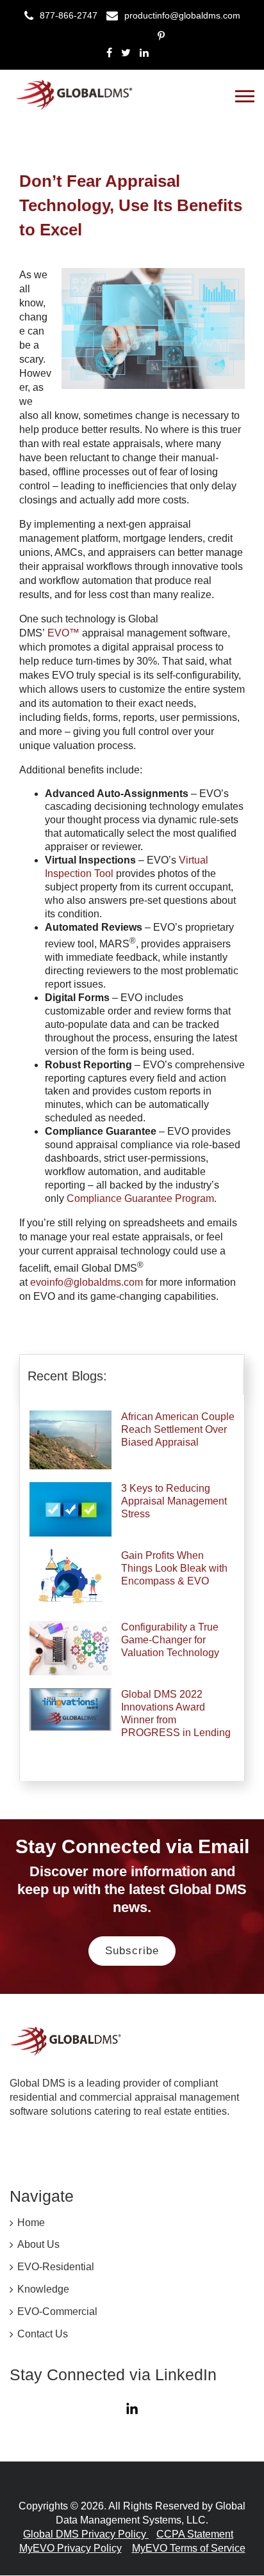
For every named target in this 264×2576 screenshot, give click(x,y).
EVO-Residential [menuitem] (56, 2267)
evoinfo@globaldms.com (87, 1282)
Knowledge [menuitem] (43, 2289)
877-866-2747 (69, 15)
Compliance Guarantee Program (140, 1198)
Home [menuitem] (31, 2223)
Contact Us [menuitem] (43, 2334)
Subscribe (132, 1951)
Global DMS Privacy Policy (86, 2534)
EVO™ (63, 633)
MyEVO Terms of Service (189, 2548)
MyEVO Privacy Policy (70, 2548)
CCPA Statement (195, 2534)
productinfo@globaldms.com (182, 15)
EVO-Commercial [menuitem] (57, 2311)
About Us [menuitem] (38, 2244)
